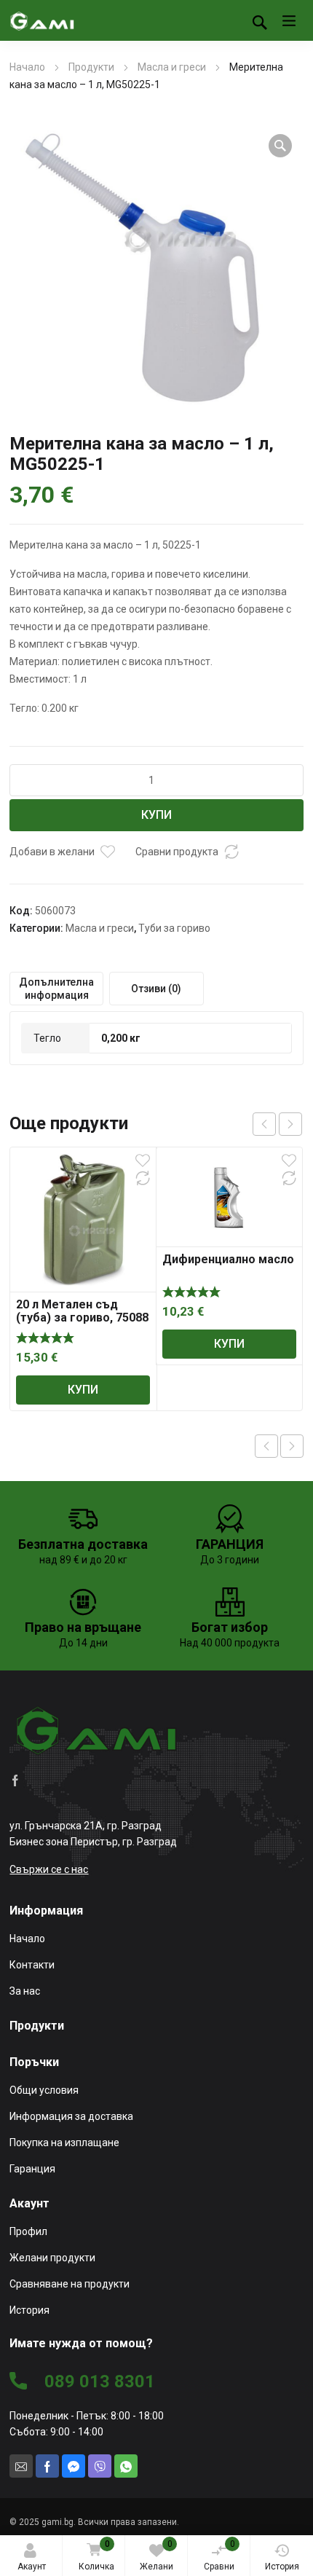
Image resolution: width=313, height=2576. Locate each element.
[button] (280, 146)
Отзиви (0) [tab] (156, 989)
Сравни (219, 2555)
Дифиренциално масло (228, 1259)
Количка (96, 2555)
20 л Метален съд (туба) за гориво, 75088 (82, 1311)
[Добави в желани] (108, 852)
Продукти (91, 67)
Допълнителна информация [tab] (56, 989)
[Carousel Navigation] (277, 1124)
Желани (156, 2555)
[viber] (100, 2466)
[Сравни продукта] (231, 852)
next (290, 1124)
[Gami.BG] (42, 20)
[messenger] (74, 2466)
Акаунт (32, 2567)
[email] (21, 2466)
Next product (292, 1446)
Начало (27, 67)
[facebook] (15, 1780)
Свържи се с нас (49, 1869)
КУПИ (156, 815)
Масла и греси (172, 67)
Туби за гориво (174, 928)
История (282, 2567)
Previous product (266, 1446)
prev (264, 1124)
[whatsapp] (126, 2466)
